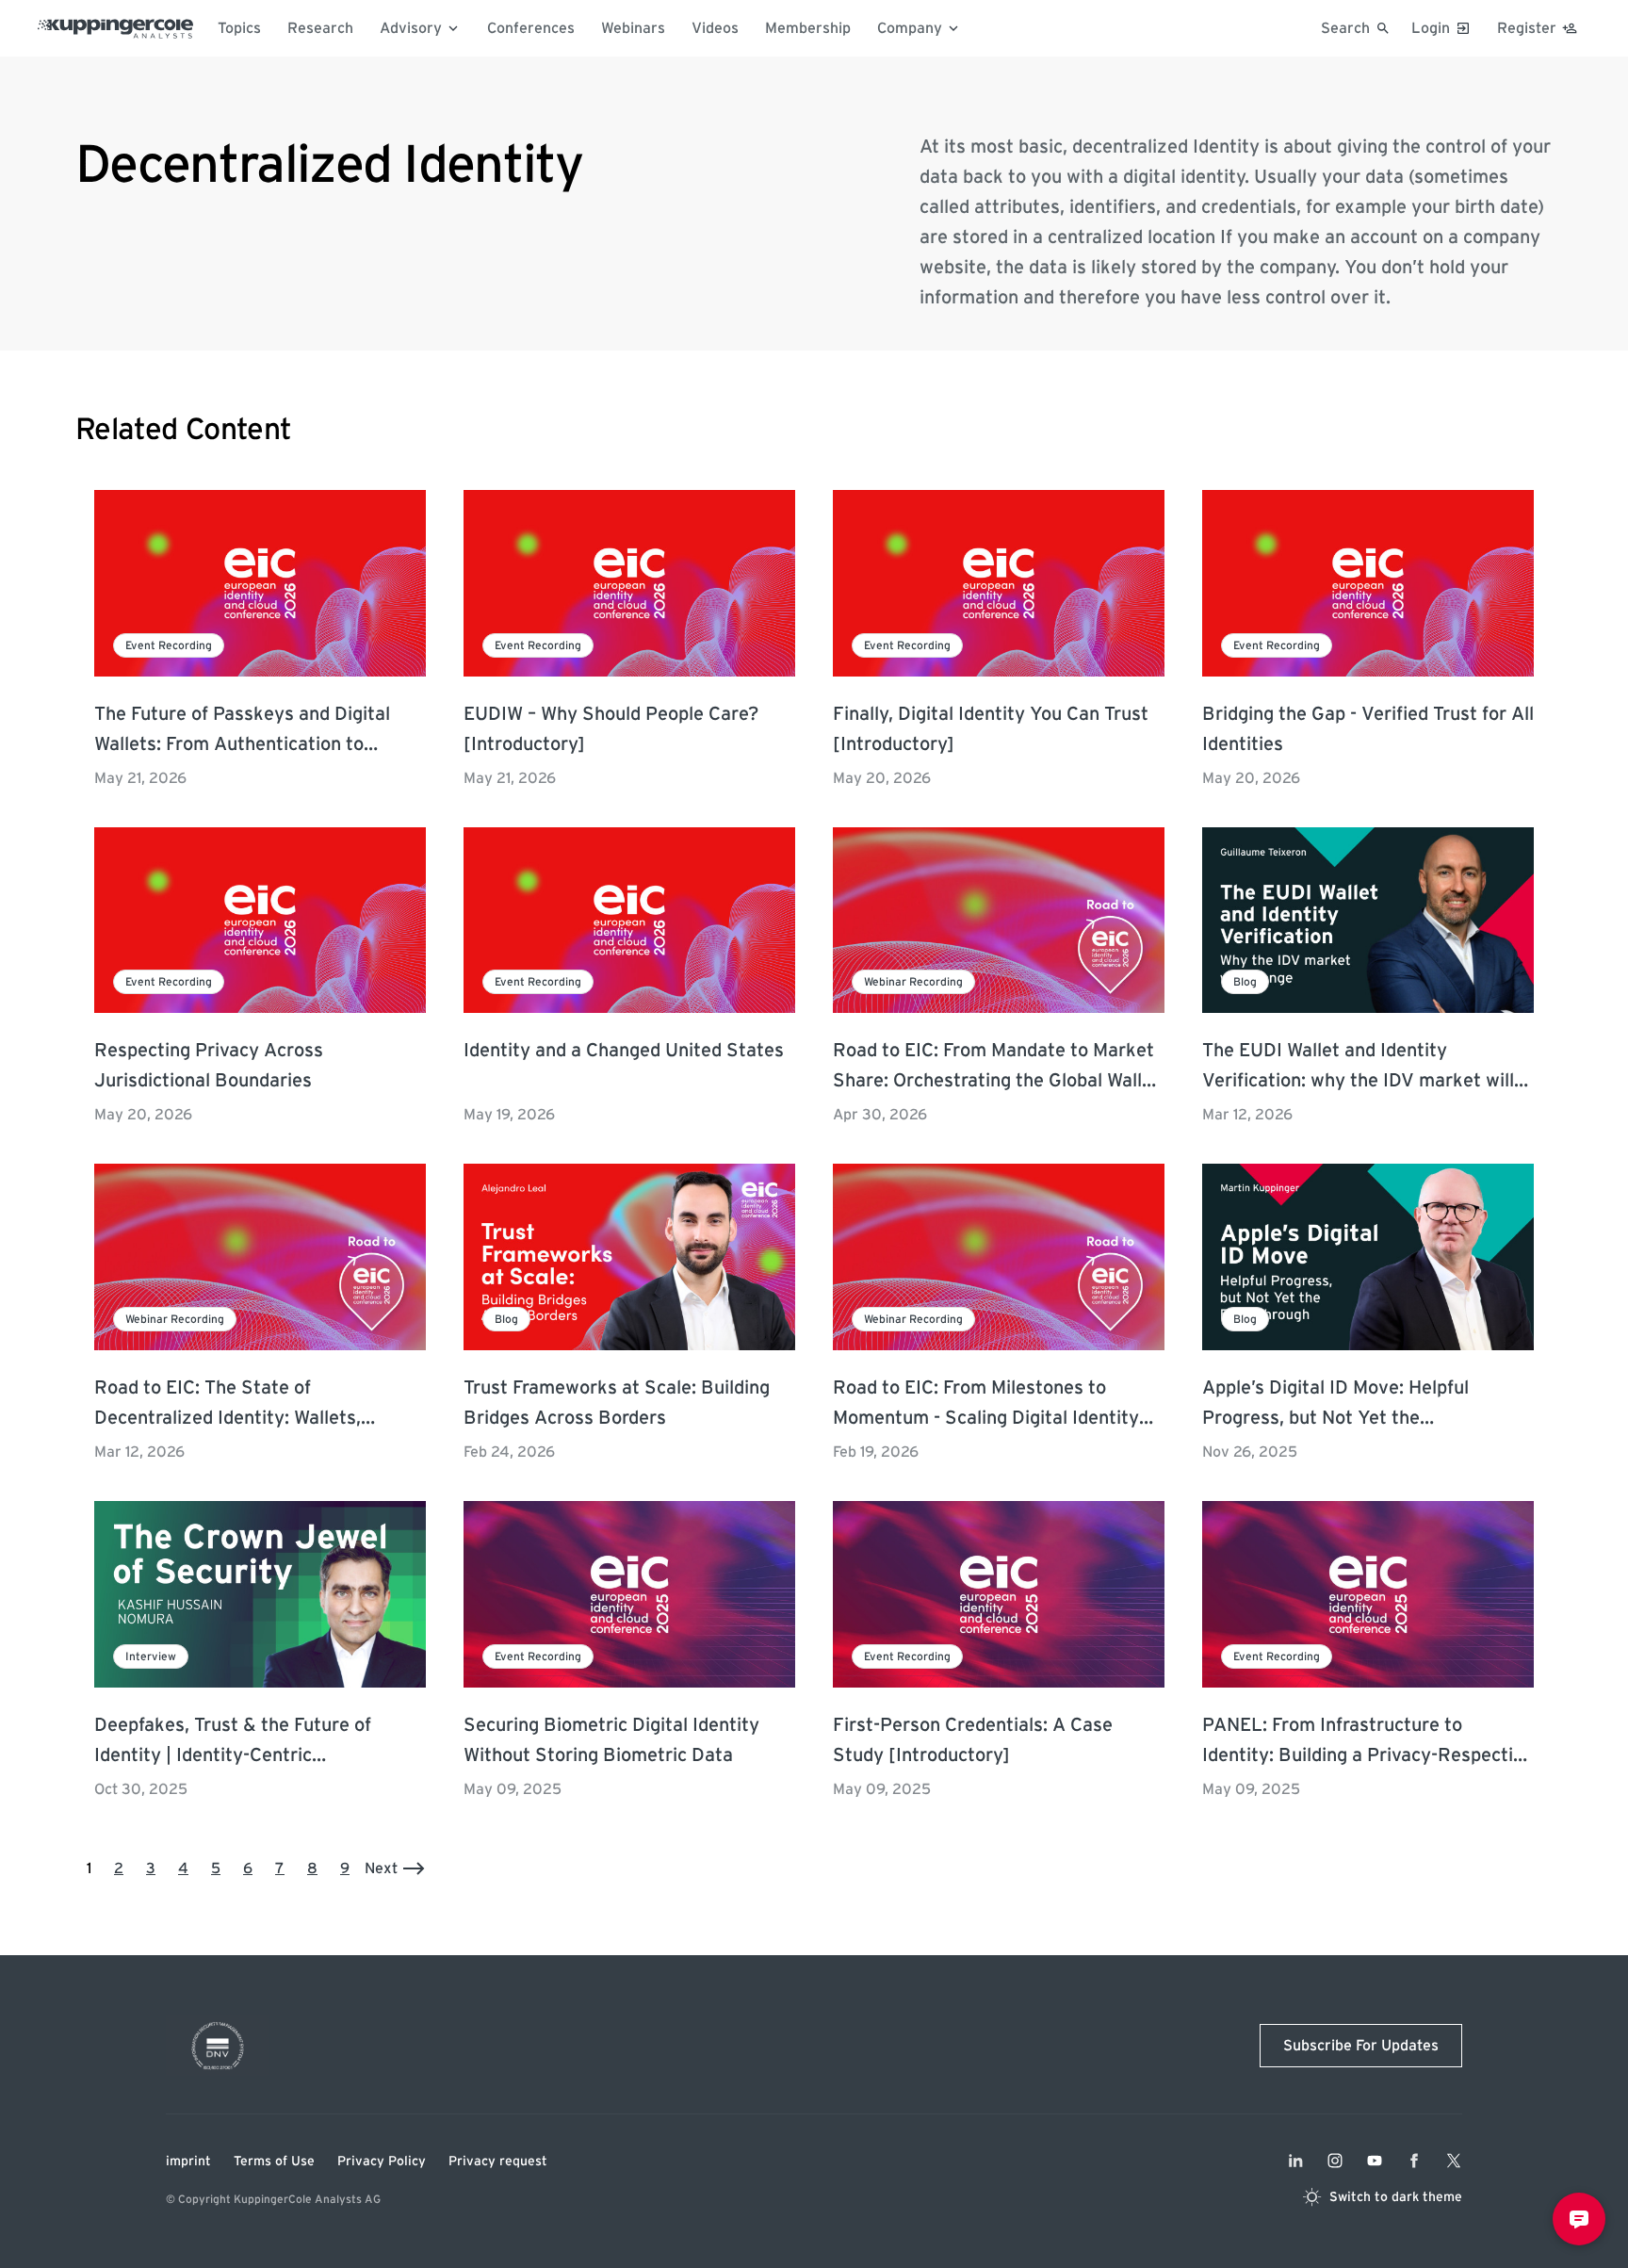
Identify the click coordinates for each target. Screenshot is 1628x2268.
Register (1527, 28)
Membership (808, 28)
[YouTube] (1375, 2161)
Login (1431, 28)
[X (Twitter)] (1454, 2161)
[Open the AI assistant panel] (1579, 2219)
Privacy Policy (382, 2162)
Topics (239, 28)
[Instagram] (1335, 2161)
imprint (188, 2162)
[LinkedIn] (1295, 2161)
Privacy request (498, 2162)
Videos (715, 28)
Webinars (633, 28)
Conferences (531, 28)
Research (320, 28)
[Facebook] (1414, 2161)
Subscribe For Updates (1361, 2046)
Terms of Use (274, 2162)
